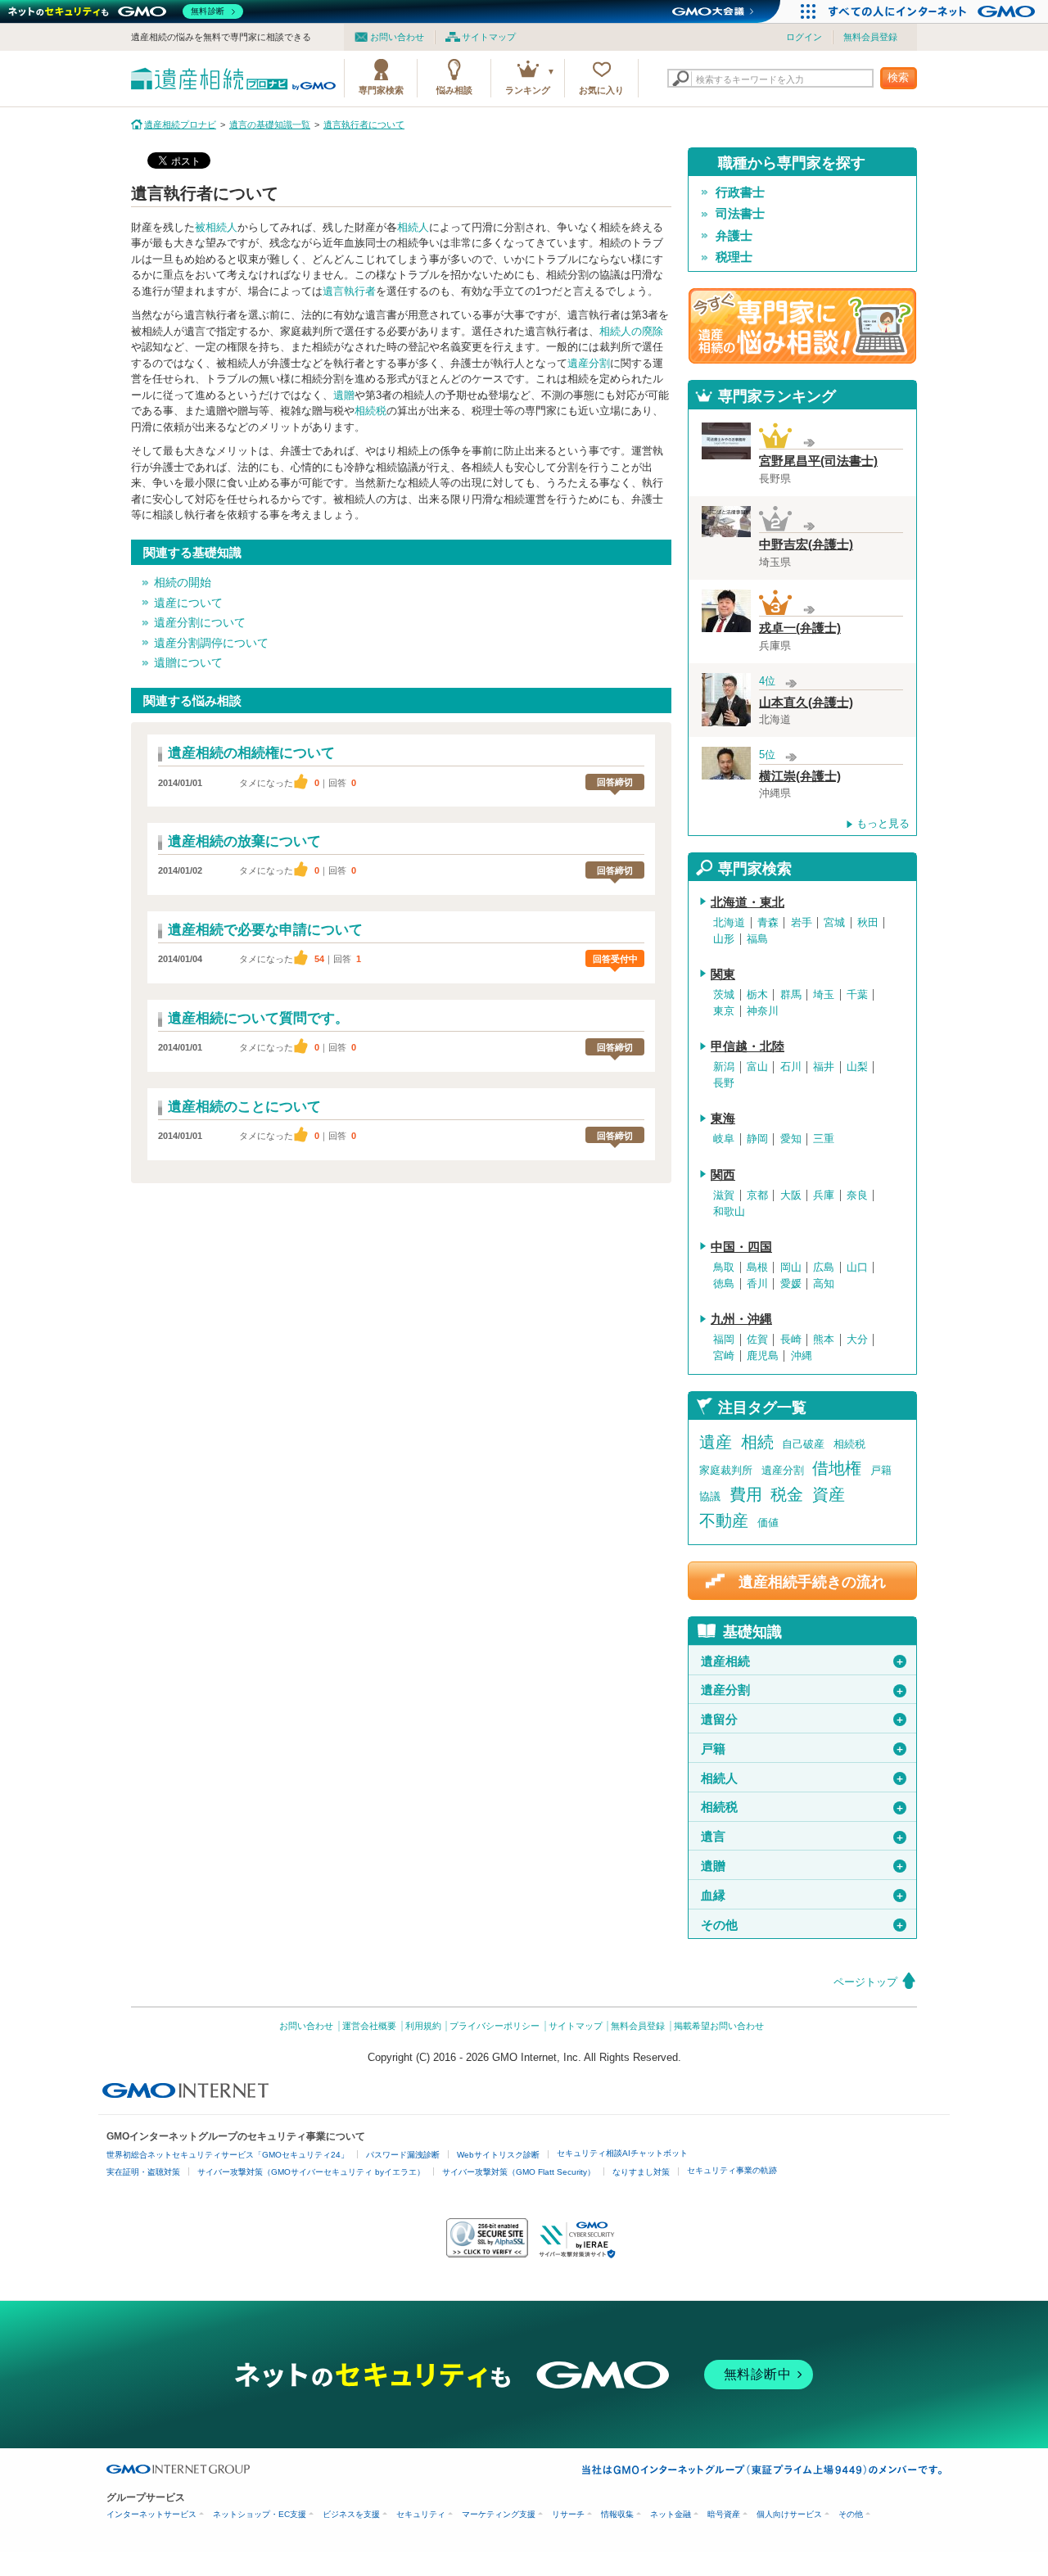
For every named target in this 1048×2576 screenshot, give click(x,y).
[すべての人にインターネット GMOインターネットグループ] (934, 11)
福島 (757, 939)
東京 (724, 1011)
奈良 (857, 1195)
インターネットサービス (151, 2514)
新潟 (724, 1067)
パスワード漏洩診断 (403, 2155)
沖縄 (802, 1356)
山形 (724, 939)
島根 (757, 1268)
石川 (791, 1067)
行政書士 (740, 192)
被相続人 (216, 227)
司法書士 (740, 214)
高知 (824, 1284)
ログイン (804, 37)
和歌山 (729, 1212)
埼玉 (824, 995)
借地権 (837, 1468)
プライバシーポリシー (495, 2026)
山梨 (857, 1067)
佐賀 (757, 1340)
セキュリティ (421, 2514)
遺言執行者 (349, 291)
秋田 (868, 923)
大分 (857, 1340)
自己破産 (803, 1444)
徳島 (724, 1284)
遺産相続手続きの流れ (812, 1582)
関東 (723, 974)
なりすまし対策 (641, 2172)
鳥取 (724, 1268)
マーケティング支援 (499, 2514)
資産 (829, 1494)
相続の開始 (183, 582)
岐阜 (724, 1139)
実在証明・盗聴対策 (143, 2172)
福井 (824, 1067)
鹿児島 (763, 1356)
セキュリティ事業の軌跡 (732, 2170)
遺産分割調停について (211, 643)
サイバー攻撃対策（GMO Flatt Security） (519, 2172)
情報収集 (617, 2514)
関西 (723, 1175)
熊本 (824, 1340)
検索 (898, 77)
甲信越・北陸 (748, 1046)
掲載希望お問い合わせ (719, 2026)
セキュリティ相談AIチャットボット (622, 2153)
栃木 (757, 995)
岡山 (791, 1268)
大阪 (791, 1195)
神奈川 (763, 1011)
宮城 (834, 923)
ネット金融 (671, 2514)
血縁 (803, 1896)
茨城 (724, 995)
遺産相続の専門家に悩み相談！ (802, 326)
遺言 (803, 1837)
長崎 (791, 1340)
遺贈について (188, 662)
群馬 (791, 995)
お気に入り (601, 90)
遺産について (188, 603)
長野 (724, 1083)
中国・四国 (741, 1247)
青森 (768, 923)
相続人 (413, 227)
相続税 (370, 411)
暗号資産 (724, 2514)
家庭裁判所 (726, 1470)
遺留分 (803, 1720)
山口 (857, 1268)
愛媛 (791, 1284)
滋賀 (724, 1195)
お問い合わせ (397, 37)
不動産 (724, 1521)
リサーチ (568, 2514)
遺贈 (344, 395)
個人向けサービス (789, 2514)
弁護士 (734, 236)
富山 (757, 1067)
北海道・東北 (748, 902)
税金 (787, 1494)
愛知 (791, 1139)
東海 (723, 1119)
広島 (824, 1268)
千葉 (857, 995)
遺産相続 (803, 1661)
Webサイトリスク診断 (498, 2155)
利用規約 (423, 2026)
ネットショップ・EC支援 (260, 2514)
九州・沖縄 (741, 1319)
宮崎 (724, 1356)
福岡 (724, 1340)
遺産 (716, 1442)
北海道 (729, 923)
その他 (803, 1925)
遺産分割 (589, 363)
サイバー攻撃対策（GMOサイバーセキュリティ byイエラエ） (311, 2172)
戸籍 (881, 1470)
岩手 (802, 923)
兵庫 (824, 1195)
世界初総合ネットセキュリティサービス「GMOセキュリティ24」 (228, 2155)
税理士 (734, 257)
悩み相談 (454, 90)
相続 (757, 1442)
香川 (757, 1284)
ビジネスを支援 (351, 2514)
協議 (710, 1496)
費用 (746, 1494)
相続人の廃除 (631, 331)
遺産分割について (200, 622)
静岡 (757, 1139)
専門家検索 (381, 90)
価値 (768, 1523)
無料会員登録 (870, 37)
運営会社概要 (369, 2026)
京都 (757, 1195)
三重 (824, 1139)
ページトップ (865, 1982)
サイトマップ (489, 37)
